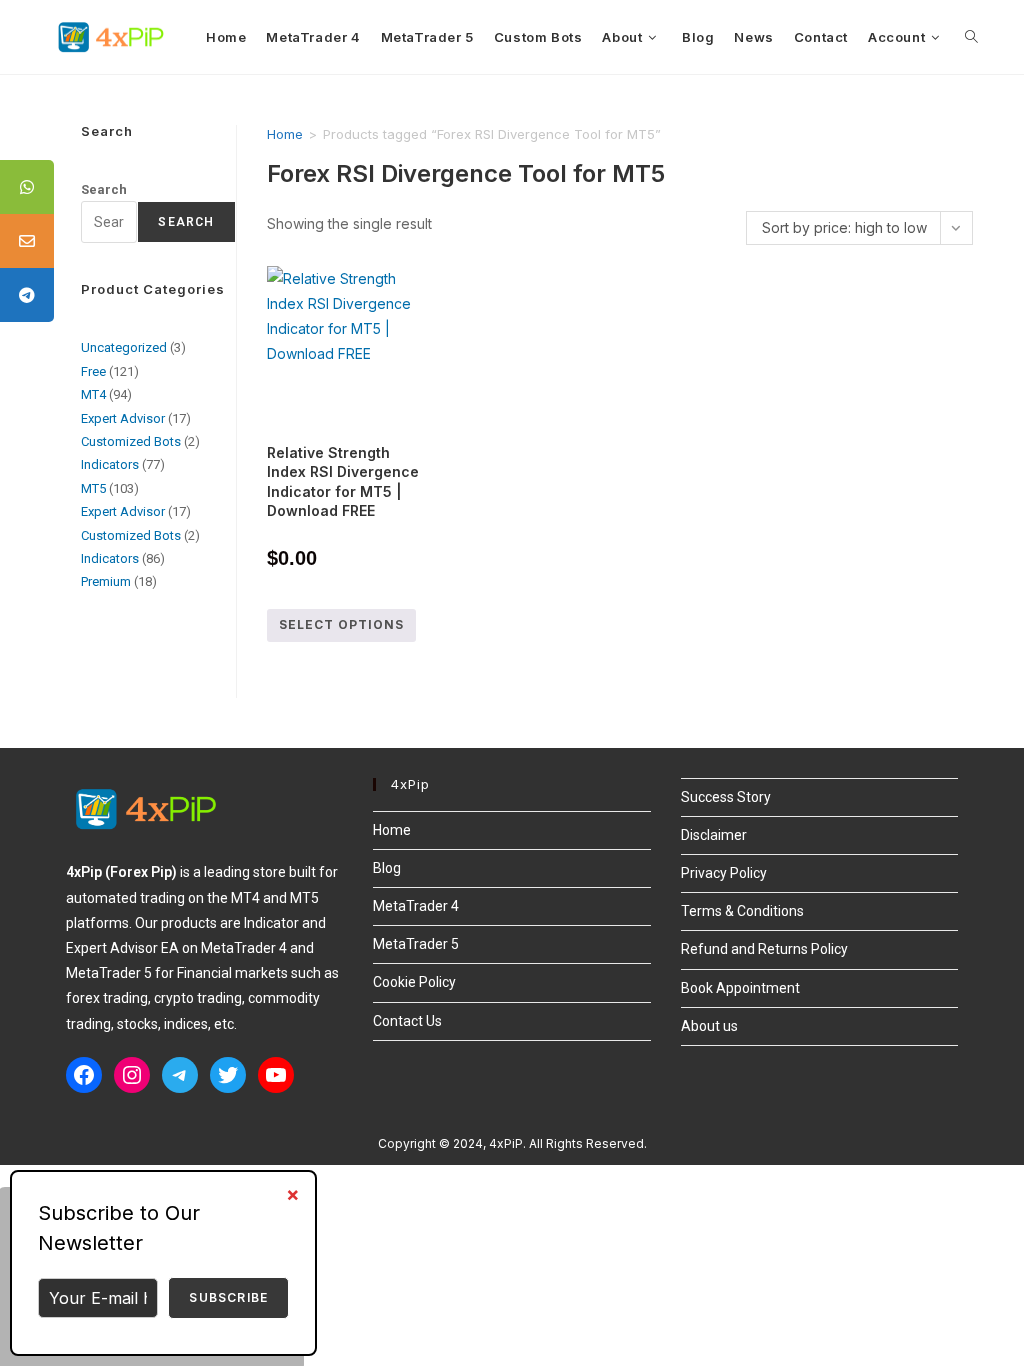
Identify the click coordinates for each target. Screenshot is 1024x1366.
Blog (387, 868)
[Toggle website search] (971, 37)
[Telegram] (180, 1075)
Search (104, 189)
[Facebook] (84, 1075)
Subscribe (228, 1297)
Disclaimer (714, 835)
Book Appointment (740, 988)
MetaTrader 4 (416, 906)
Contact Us (407, 1021)
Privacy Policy (724, 873)
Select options (341, 624)
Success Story (726, 797)
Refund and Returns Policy (764, 949)
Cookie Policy (414, 982)
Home (285, 134)
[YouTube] (276, 1075)
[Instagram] (132, 1075)
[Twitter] (228, 1075)
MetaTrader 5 (416, 944)
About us (709, 1026)
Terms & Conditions (742, 911)
